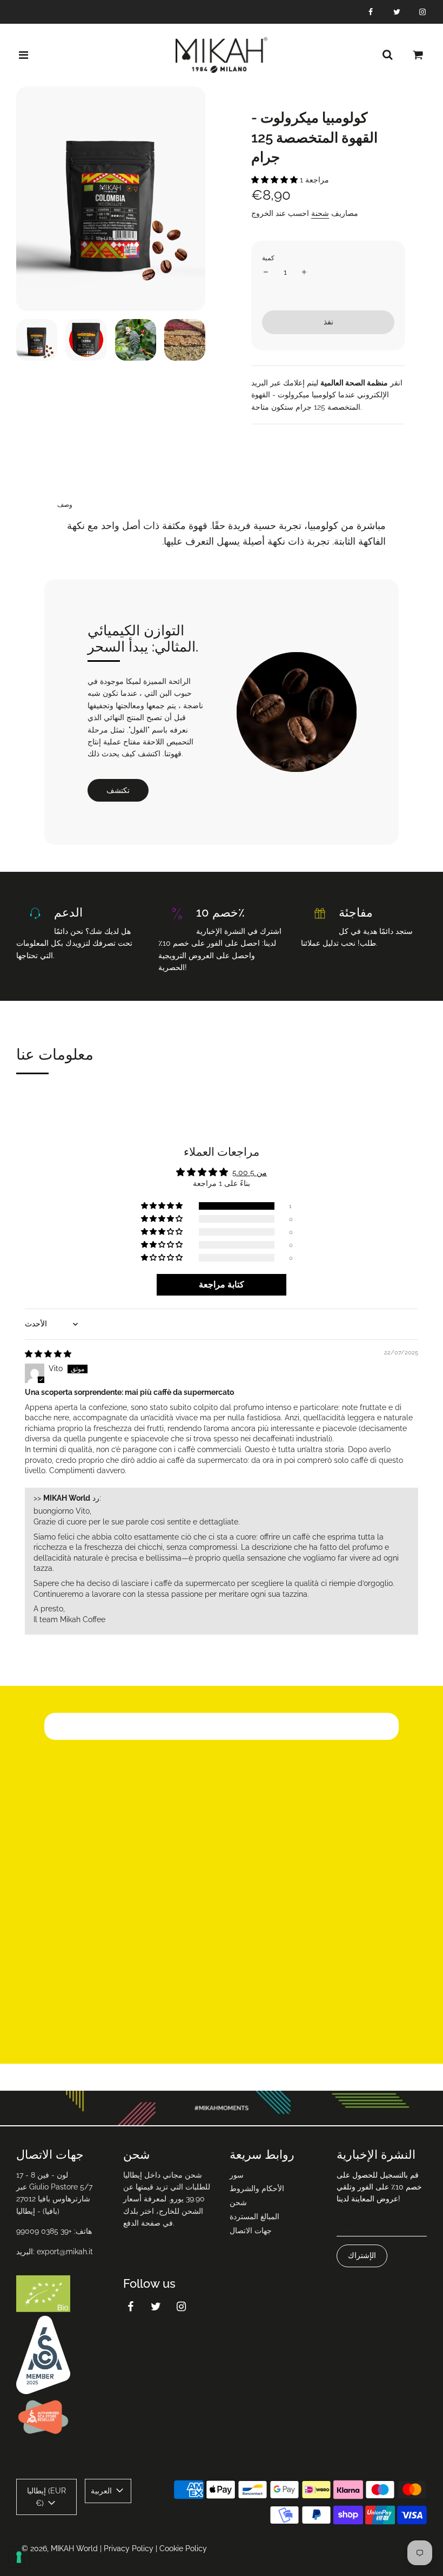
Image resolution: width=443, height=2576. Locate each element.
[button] (276, 180)
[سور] (387, 55)
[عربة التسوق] (418, 55)
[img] (48, 1354)
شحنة (320, 213)
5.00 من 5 (250, 1172)
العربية (102, 2491)
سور (237, 2175)
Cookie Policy (183, 2548)
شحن (238, 2202)
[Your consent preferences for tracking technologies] (19, 2557)
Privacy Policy (129, 2548)
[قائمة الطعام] (24, 55)
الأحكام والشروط (257, 2188)
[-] (266, 272)
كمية (268, 258)
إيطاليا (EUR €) (46, 2497)
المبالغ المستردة (254, 2216)
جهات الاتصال (251, 2231)
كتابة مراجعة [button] (222, 1284)
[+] (304, 272)
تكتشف (118, 790)
